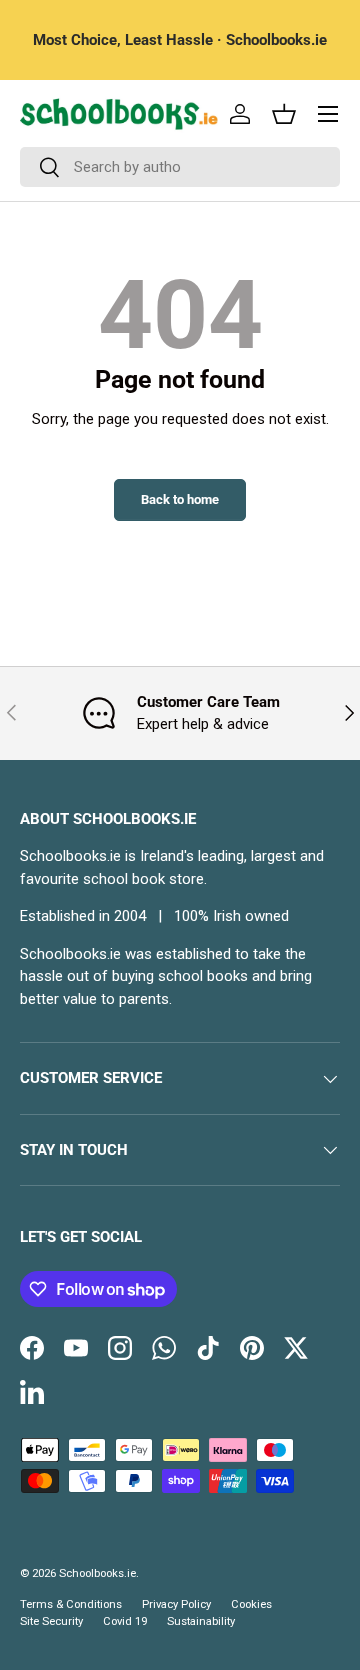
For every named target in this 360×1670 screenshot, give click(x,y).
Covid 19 (125, 1621)
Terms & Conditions (71, 1604)
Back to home (180, 499)
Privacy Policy (176, 1604)
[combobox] (180, 167)
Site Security (51, 1621)
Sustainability (201, 1621)
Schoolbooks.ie (97, 1573)
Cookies (251, 1604)
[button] (284, 114)
